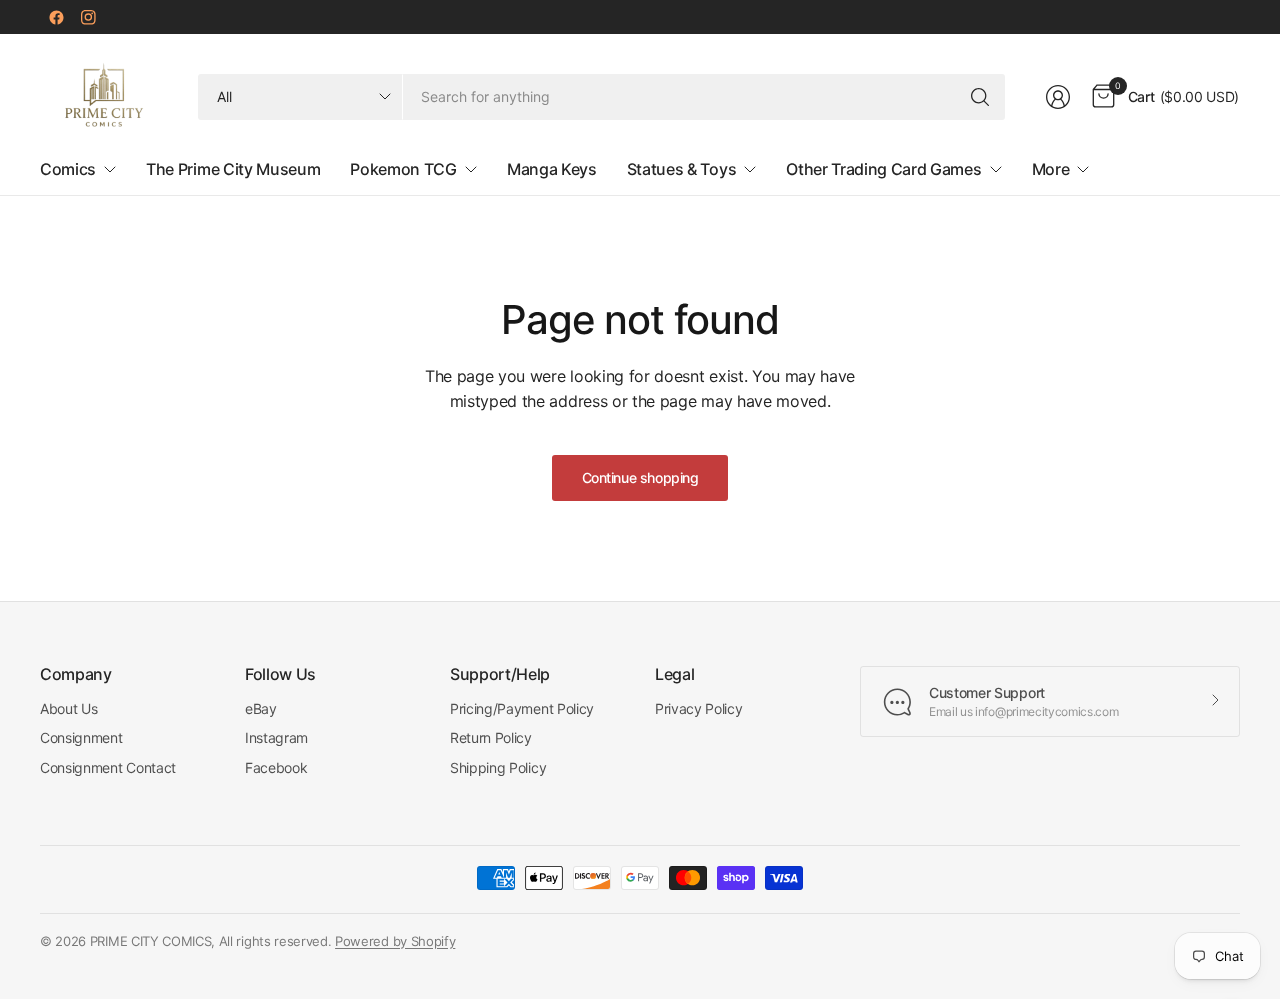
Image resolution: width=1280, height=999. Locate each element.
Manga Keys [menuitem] (552, 169)
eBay (261, 708)
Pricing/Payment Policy (522, 708)
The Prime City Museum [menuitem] (233, 169)
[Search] (980, 97)
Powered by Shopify (395, 941)
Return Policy (491, 737)
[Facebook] (56, 17)
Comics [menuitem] (68, 169)
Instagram (276, 737)
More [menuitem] (1051, 169)
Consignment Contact (108, 767)
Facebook (276, 767)
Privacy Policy (699, 708)
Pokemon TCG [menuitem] (403, 169)
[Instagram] (88, 17)
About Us (68, 708)
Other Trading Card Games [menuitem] (883, 169)
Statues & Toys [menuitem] (682, 169)
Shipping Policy (498, 767)
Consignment (81, 737)
